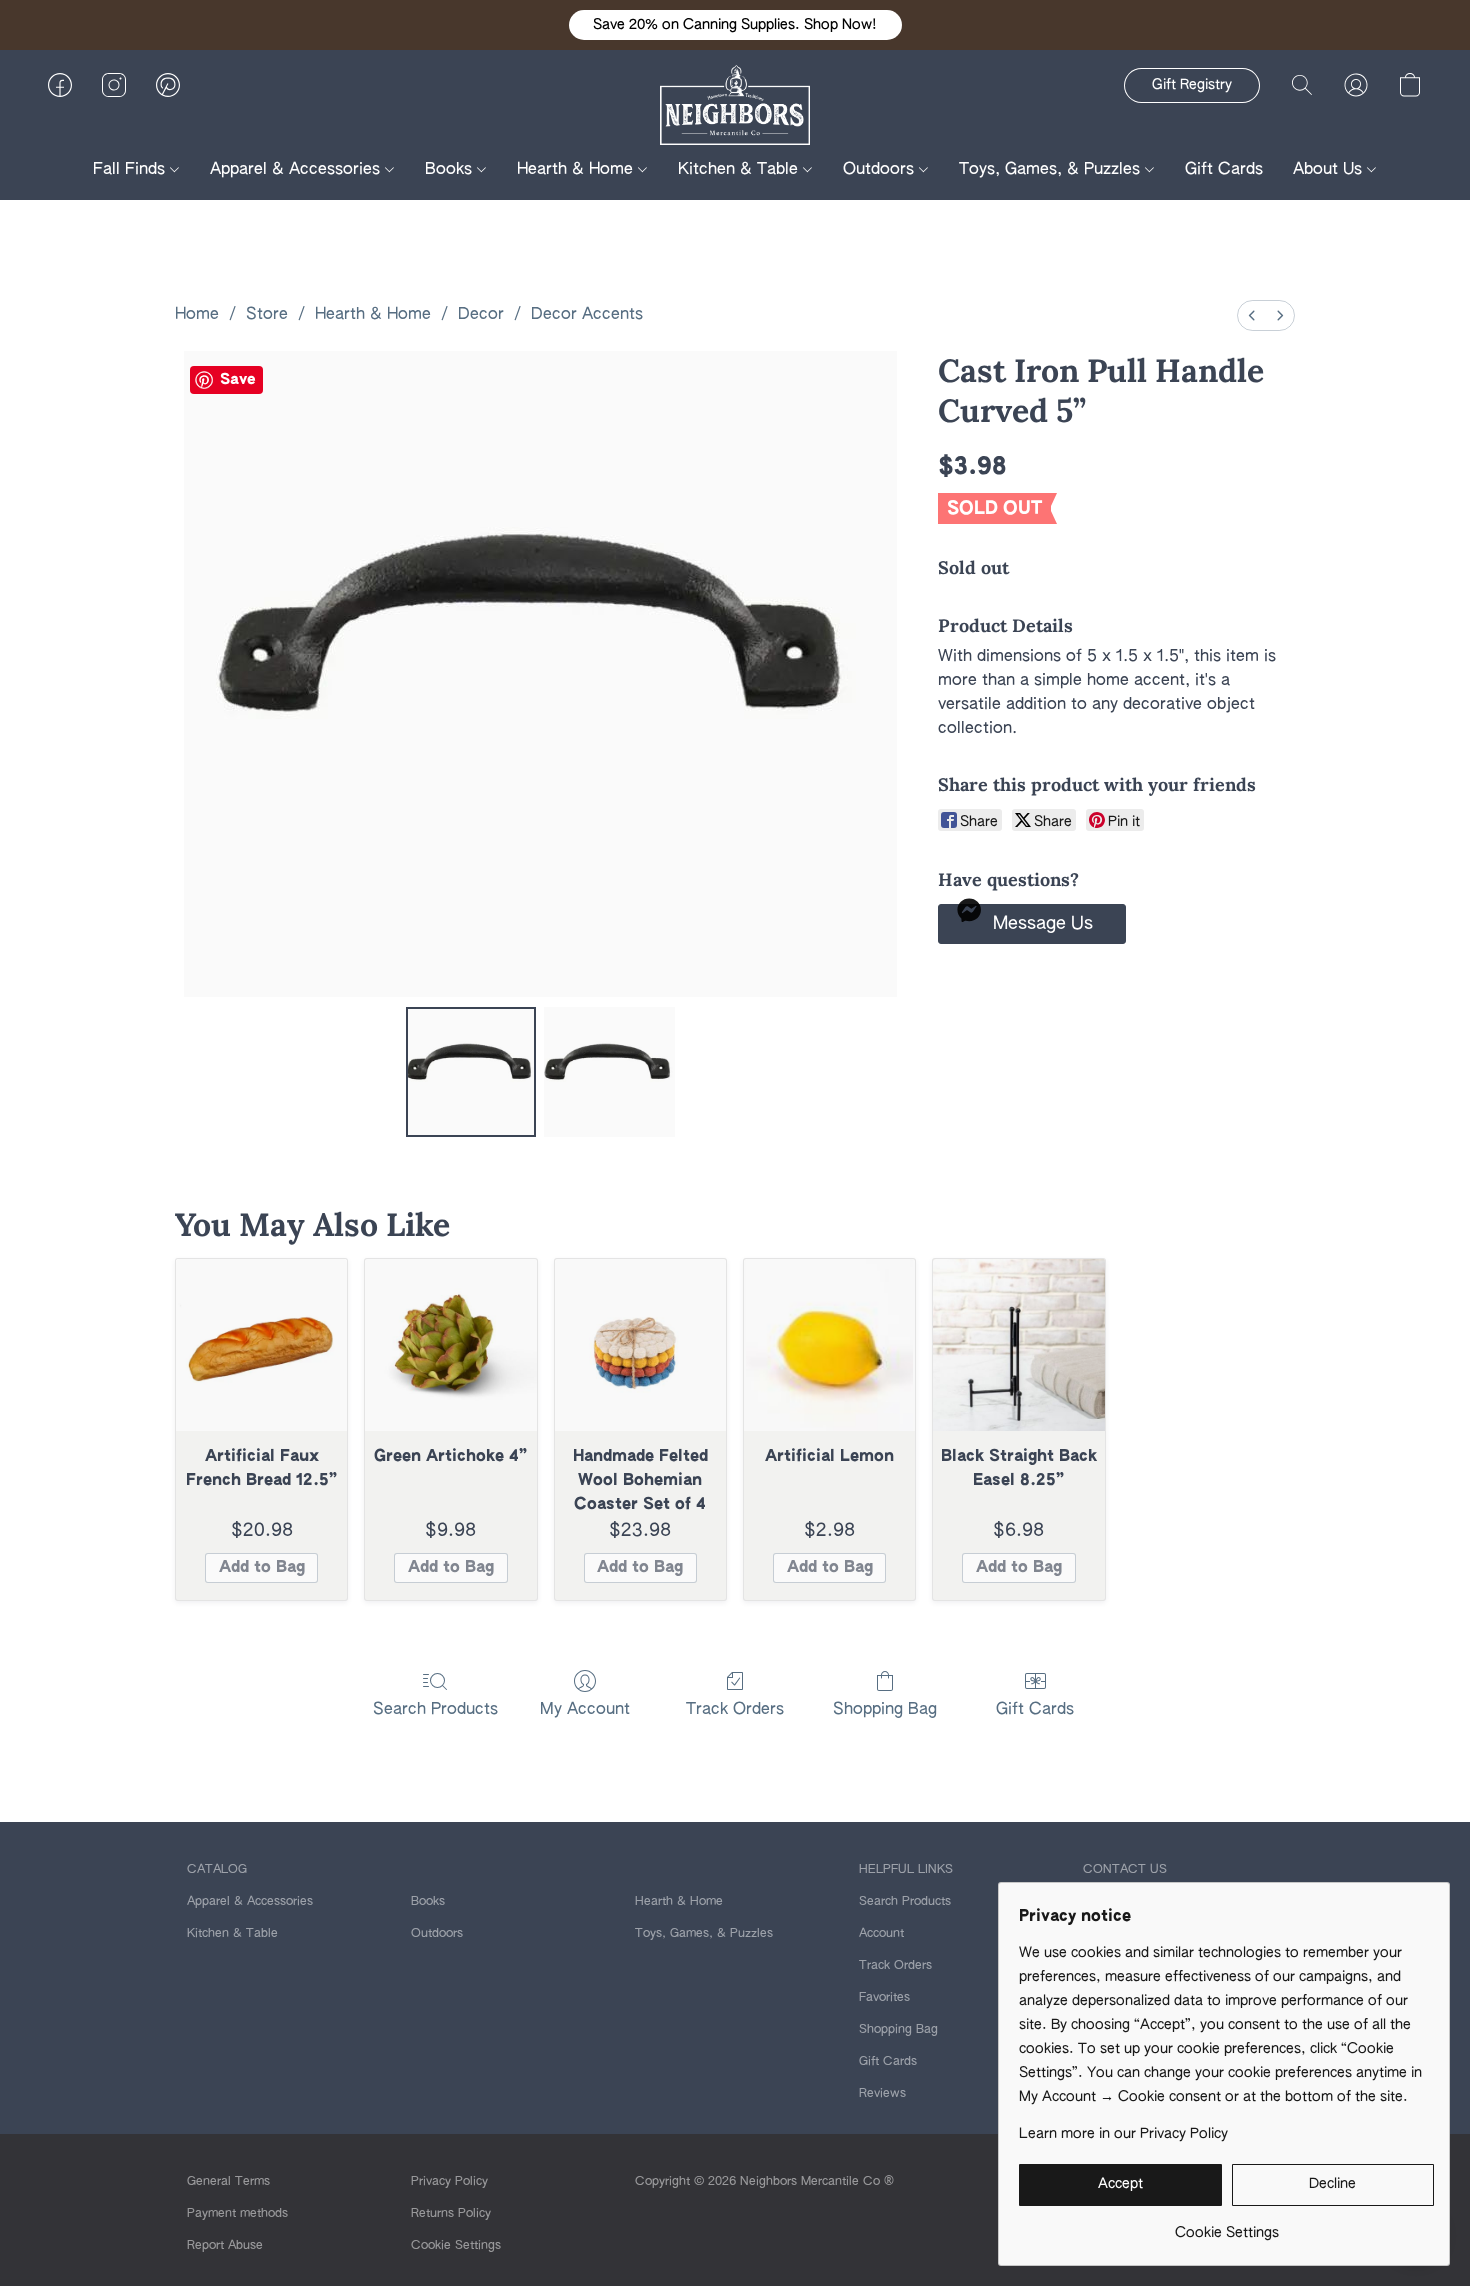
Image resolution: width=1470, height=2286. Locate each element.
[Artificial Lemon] (829, 1344)
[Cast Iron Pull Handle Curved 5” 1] (609, 1072)
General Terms (228, 2182)
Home (197, 315)
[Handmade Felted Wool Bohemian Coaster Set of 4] (640, 1344)
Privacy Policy (449, 2182)
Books (451, 170)
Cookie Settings (456, 2246)
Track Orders (735, 1710)
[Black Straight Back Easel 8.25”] (1018, 1344)
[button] (735, 25)
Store (267, 315)
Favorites (884, 1998)
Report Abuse (225, 2246)
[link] (1226, 2225)
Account (881, 1934)
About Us (1330, 170)
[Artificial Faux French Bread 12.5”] (261, 1344)
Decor (481, 315)
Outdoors (881, 170)
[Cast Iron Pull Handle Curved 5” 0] (471, 1072)
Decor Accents (587, 315)
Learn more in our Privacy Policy (1123, 2134)
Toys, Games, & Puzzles (1052, 170)
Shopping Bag (885, 1710)
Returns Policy (451, 2214)
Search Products (435, 1710)
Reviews (882, 2094)
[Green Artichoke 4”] (450, 1344)
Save (238, 379)
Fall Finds (131, 170)
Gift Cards (1224, 170)
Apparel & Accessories (297, 170)
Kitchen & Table (740, 170)
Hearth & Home (577, 170)
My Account (585, 1710)
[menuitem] (1252, 315)
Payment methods (237, 2214)
